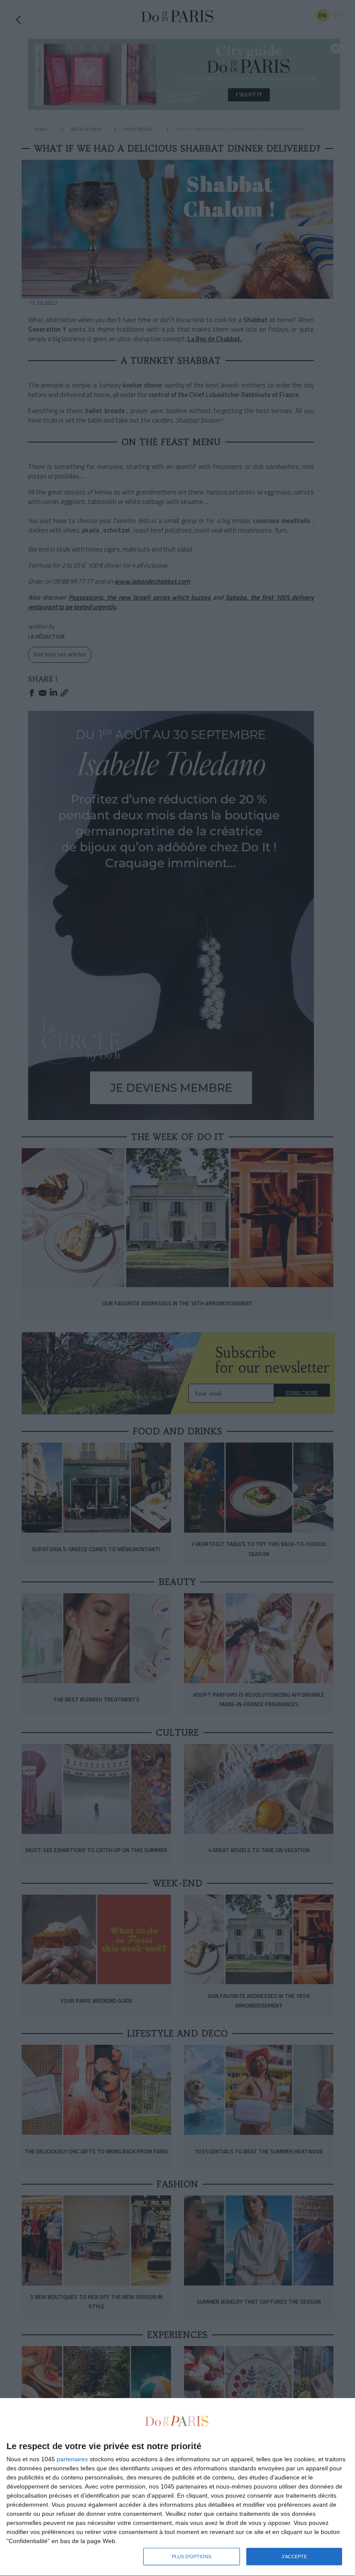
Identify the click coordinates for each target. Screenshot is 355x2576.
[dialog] (177, 2487)
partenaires (72, 2459)
